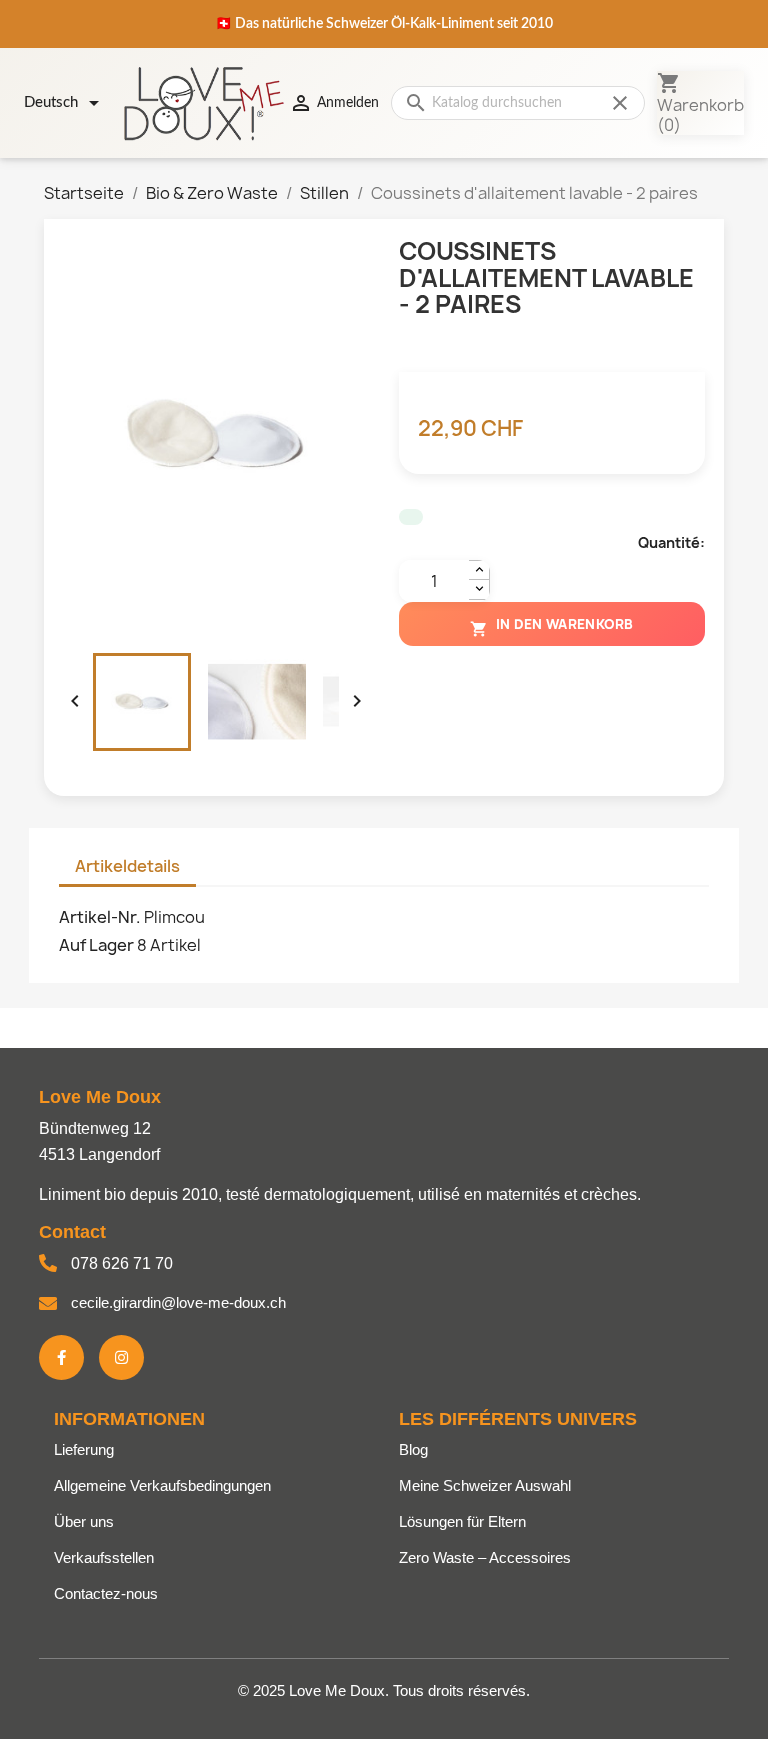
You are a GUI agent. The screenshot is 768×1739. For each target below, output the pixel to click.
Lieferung (84, 1449)
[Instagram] (121, 1357)
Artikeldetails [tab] (127, 866)
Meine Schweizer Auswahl (485, 1485)
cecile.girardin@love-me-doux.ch (178, 1302)
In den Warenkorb (552, 626)
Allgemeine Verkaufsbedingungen (162, 1485)
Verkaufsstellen (104, 1557)
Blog (413, 1449)
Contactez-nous (106, 1593)
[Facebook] (61, 1357)
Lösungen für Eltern (462, 1521)
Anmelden (334, 103)
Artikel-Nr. (100, 917)
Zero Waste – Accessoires (485, 1557)
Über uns (84, 1521)
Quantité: (671, 542)
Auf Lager (96, 945)
